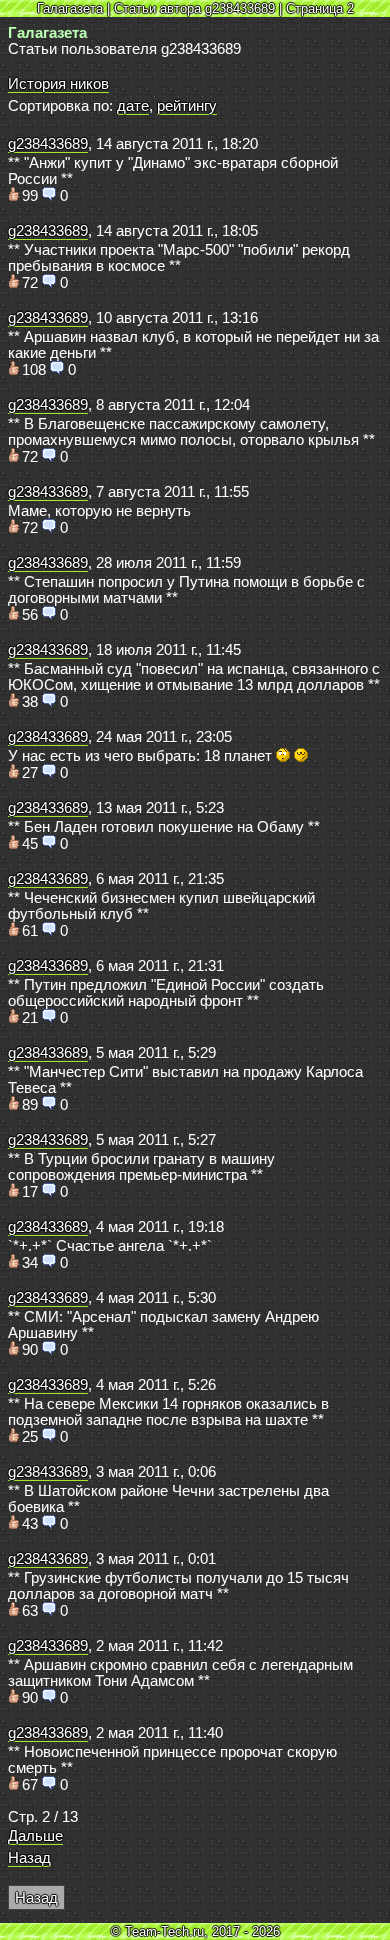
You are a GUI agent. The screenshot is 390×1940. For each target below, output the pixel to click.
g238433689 (48, 144)
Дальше (35, 1836)
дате (133, 106)
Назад (29, 1858)
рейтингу (187, 106)
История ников (58, 84)
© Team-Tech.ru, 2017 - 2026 (195, 1931)
